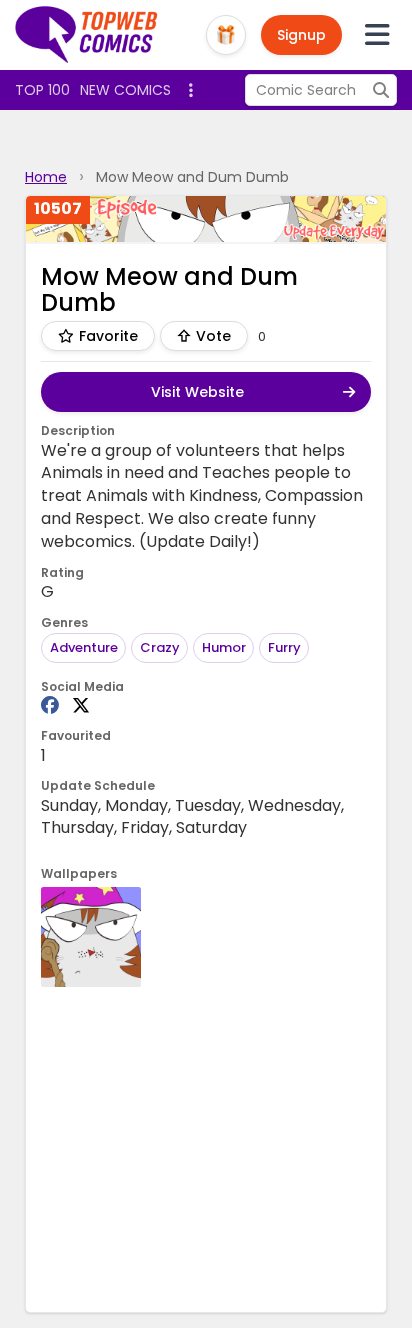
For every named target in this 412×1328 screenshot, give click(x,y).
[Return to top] (87, 35)
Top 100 (42, 90)
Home (46, 177)
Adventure (84, 647)
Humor (224, 647)
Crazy (160, 647)
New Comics (125, 90)
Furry (284, 647)
